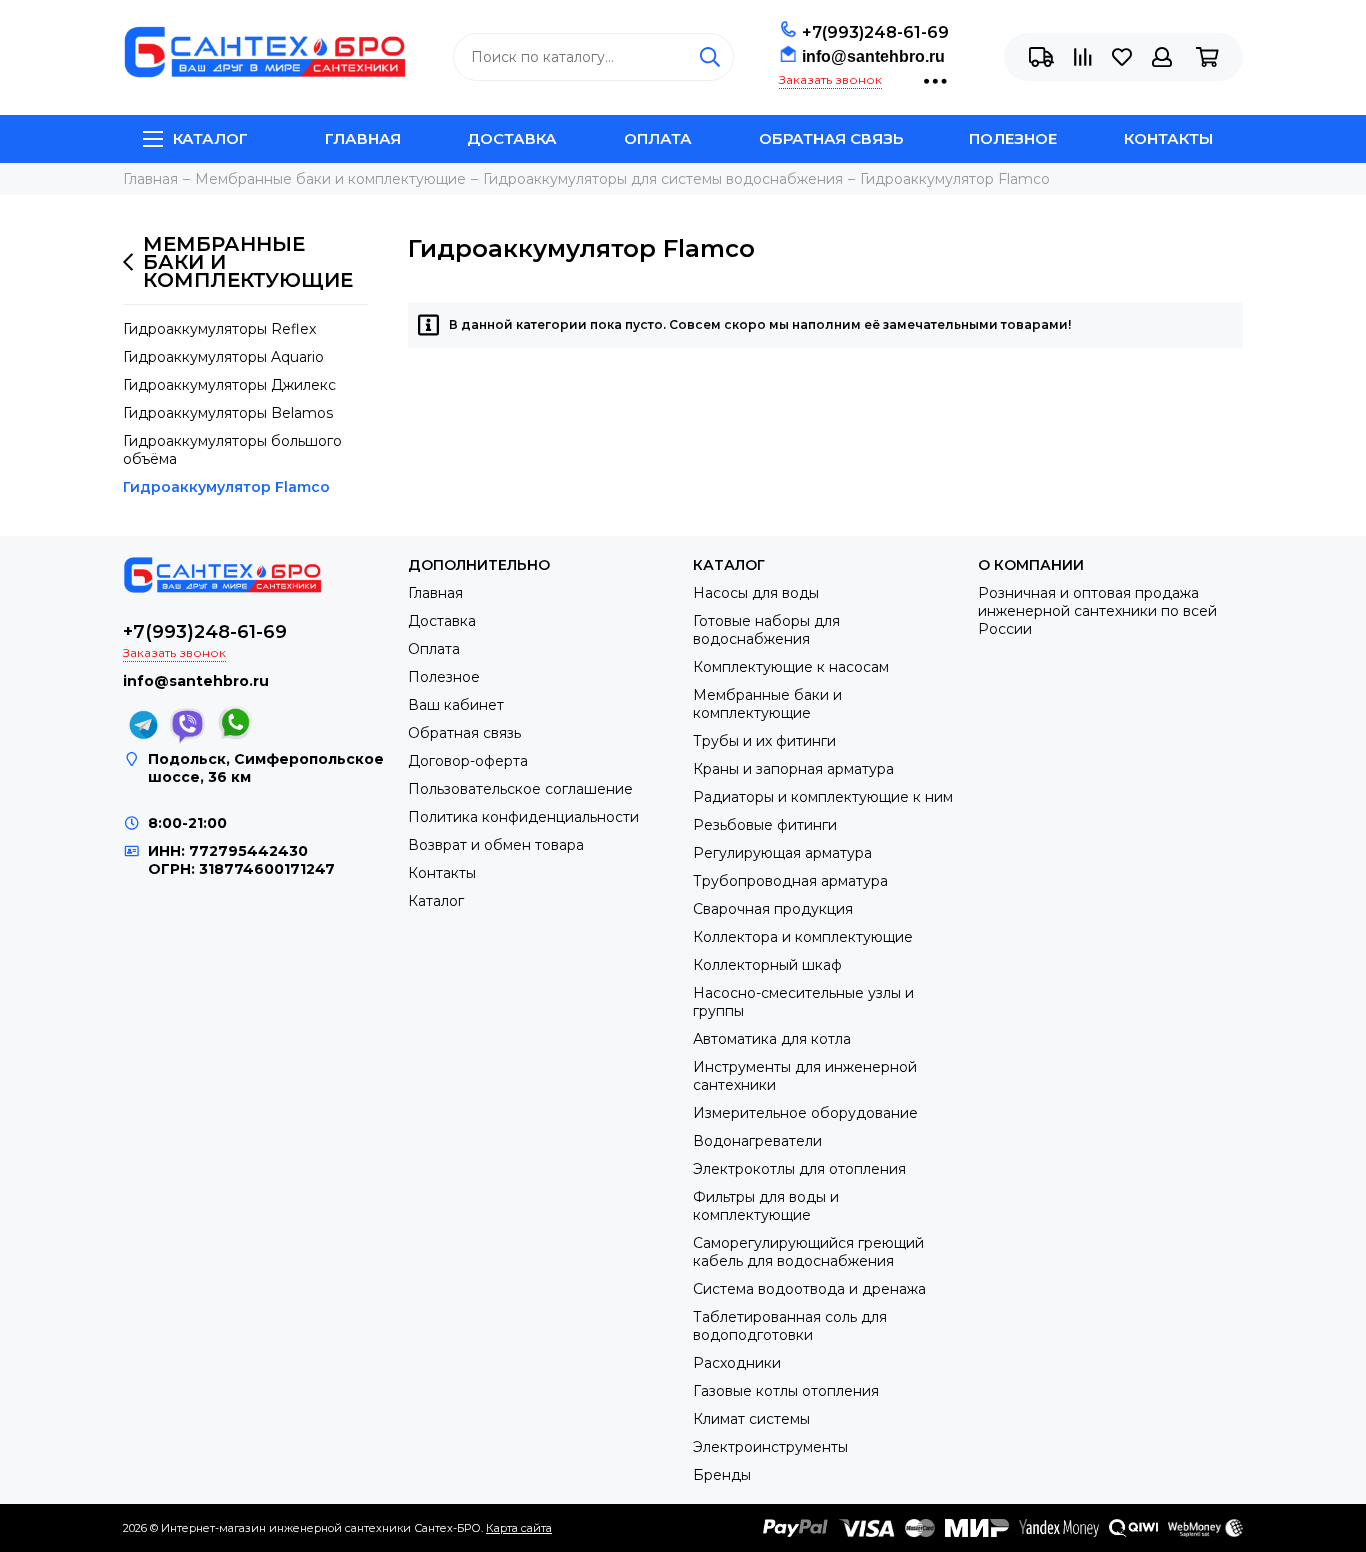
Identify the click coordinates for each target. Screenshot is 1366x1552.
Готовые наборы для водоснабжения (766, 630)
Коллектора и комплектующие (803, 937)
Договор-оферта (468, 761)
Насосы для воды (756, 593)
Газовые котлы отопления (786, 1391)
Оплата (658, 138)
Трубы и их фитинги (764, 741)
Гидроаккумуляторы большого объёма (232, 450)
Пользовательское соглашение (520, 789)
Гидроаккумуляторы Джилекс (229, 385)
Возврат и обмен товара (496, 845)
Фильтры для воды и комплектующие (766, 1206)
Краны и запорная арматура (793, 769)
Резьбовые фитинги (765, 825)
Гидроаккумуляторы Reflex (219, 329)
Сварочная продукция (773, 909)
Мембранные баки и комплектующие (248, 262)
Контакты (1168, 138)
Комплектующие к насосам (791, 667)
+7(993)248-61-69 (875, 32)
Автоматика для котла (772, 1039)
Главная (363, 138)
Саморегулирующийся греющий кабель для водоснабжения (808, 1252)
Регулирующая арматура (782, 853)
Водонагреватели (757, 1141)
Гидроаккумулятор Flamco (226, 487)
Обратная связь (831, 138)
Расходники (737, 1363)
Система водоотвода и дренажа (809, 1289)
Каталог (210, 138)
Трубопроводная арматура (790, 881)
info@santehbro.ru (873, 56)
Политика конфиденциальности (523, 817)
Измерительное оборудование (805, 1113)
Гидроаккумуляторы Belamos (228, 413)
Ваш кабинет (456, 705)
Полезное (1013, 138)
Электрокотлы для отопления (799, 1169)
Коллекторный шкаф (767, 965)
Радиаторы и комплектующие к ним (823, 797)
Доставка (512, 138)
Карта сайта (519, 1528)
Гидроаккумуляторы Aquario (223, 357)
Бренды (722, 1475)
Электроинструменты (770, 1447)
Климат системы (751, 1419)
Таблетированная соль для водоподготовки (790, 1326)
